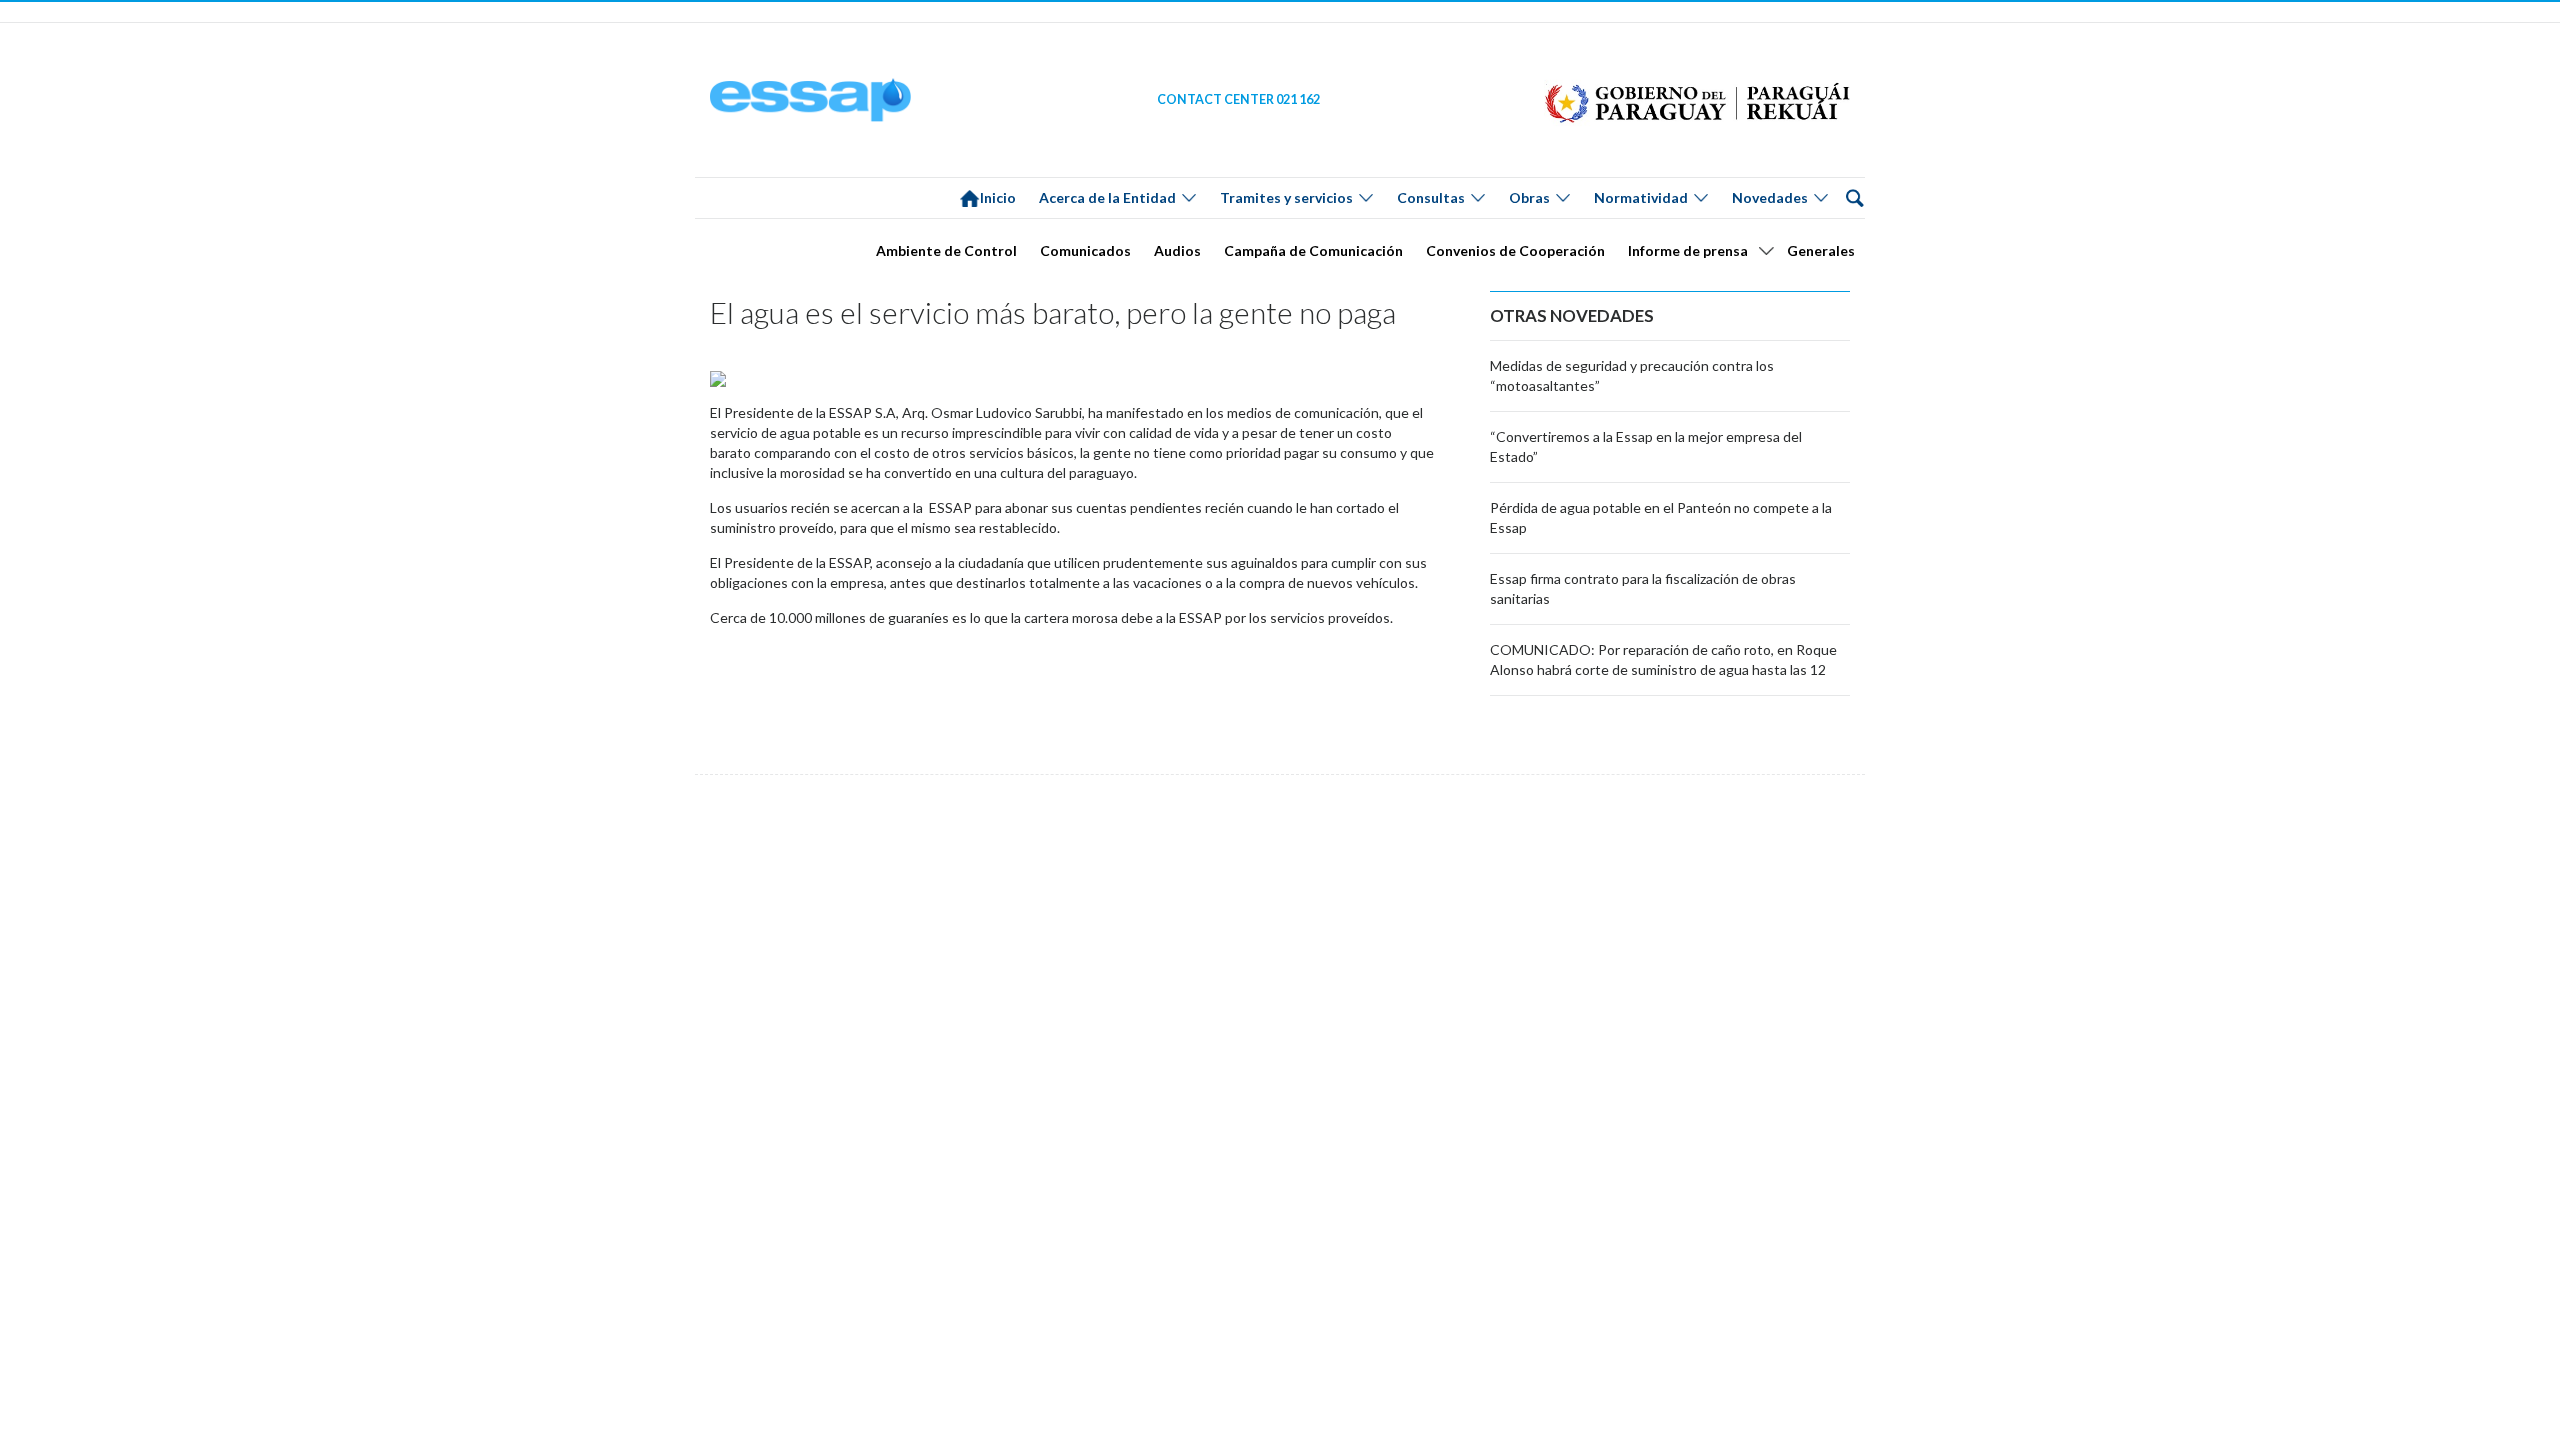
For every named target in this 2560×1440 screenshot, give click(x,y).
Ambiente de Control (946, 250)
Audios (1177, 250)
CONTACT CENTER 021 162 (1238, 99)
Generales (1821, 250)
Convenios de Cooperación (1515, 250)
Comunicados (1085, 250)
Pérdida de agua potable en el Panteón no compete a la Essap (1661, 517)
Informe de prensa (1688, 250)
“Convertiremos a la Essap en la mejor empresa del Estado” (1646, 446)
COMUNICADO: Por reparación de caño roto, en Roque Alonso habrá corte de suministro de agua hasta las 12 (1663, 659)
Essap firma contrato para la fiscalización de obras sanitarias (1643, 588)
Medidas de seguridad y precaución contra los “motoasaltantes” (1632, 375)
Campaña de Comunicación (1313, 250)
